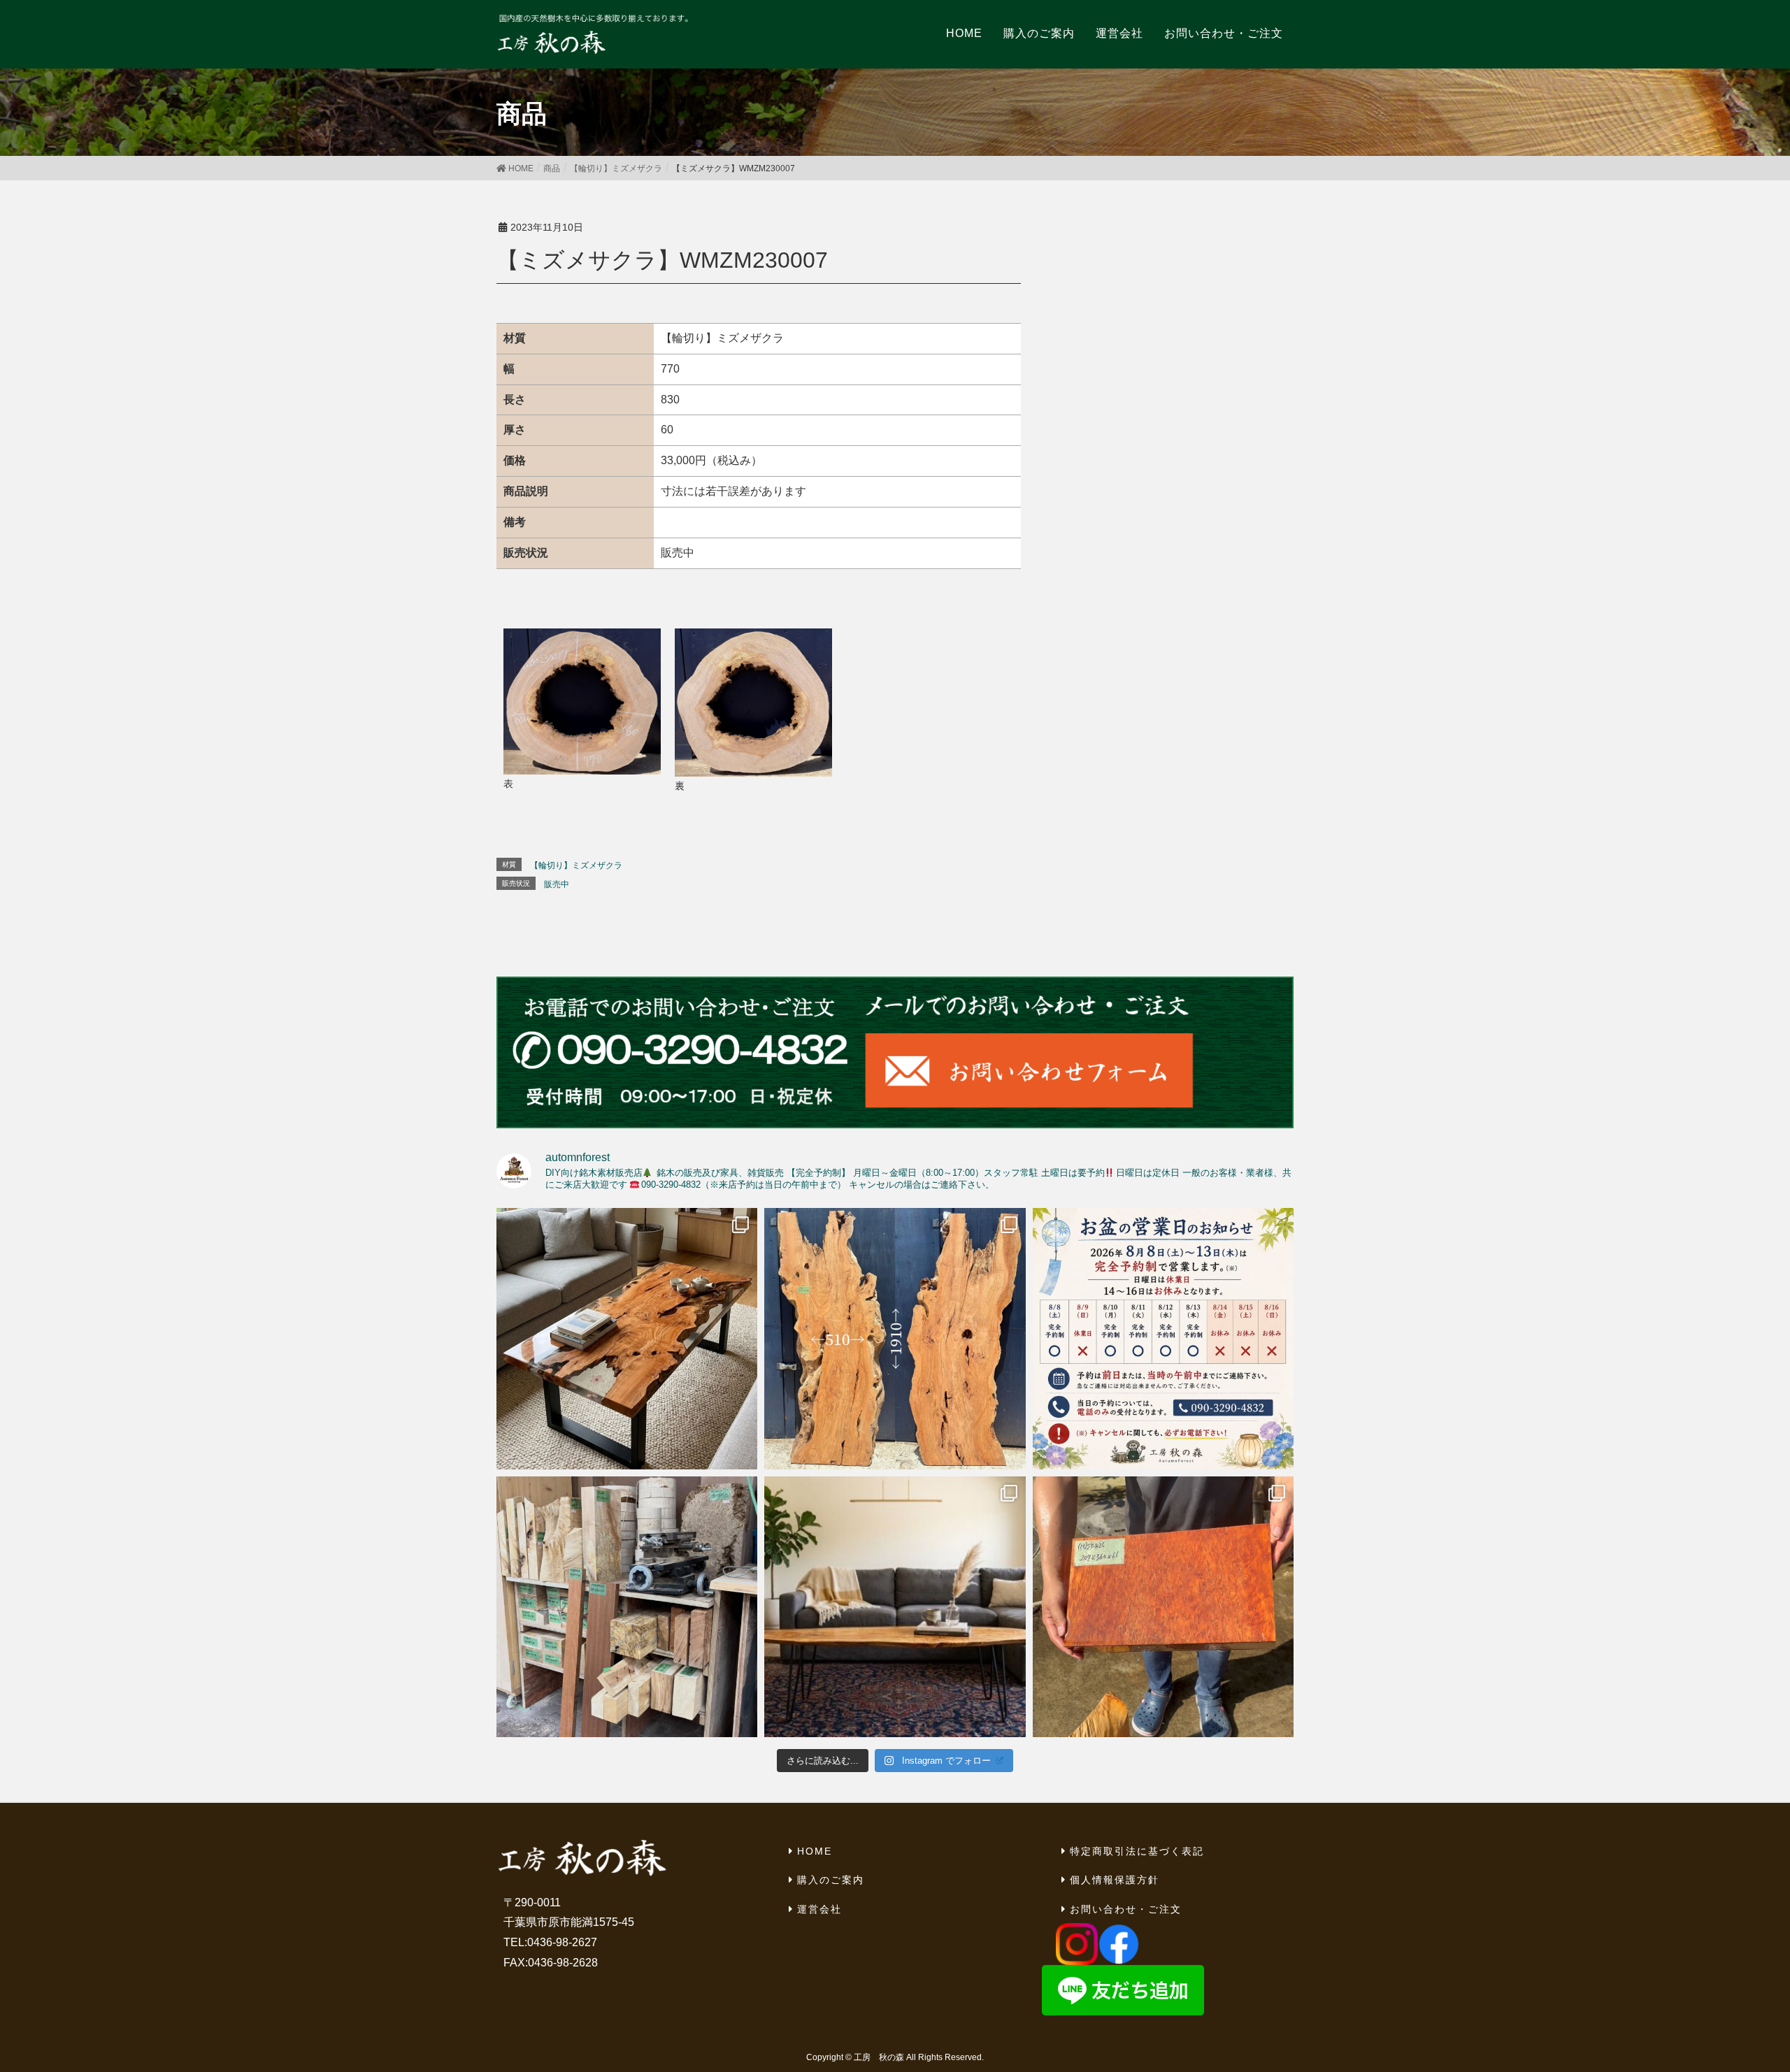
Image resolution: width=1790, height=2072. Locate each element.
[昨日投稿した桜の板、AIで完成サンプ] (627, 1338)
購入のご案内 (831, 1880)
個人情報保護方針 (1115, 1880)
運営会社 (819, 1909)
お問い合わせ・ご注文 (1126, 1909)
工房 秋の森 (879, 2057)
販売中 (557, 884)
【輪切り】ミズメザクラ (576, 865)
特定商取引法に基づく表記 (1137, 1851)
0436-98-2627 (562, 1942)
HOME (815, 1851)
